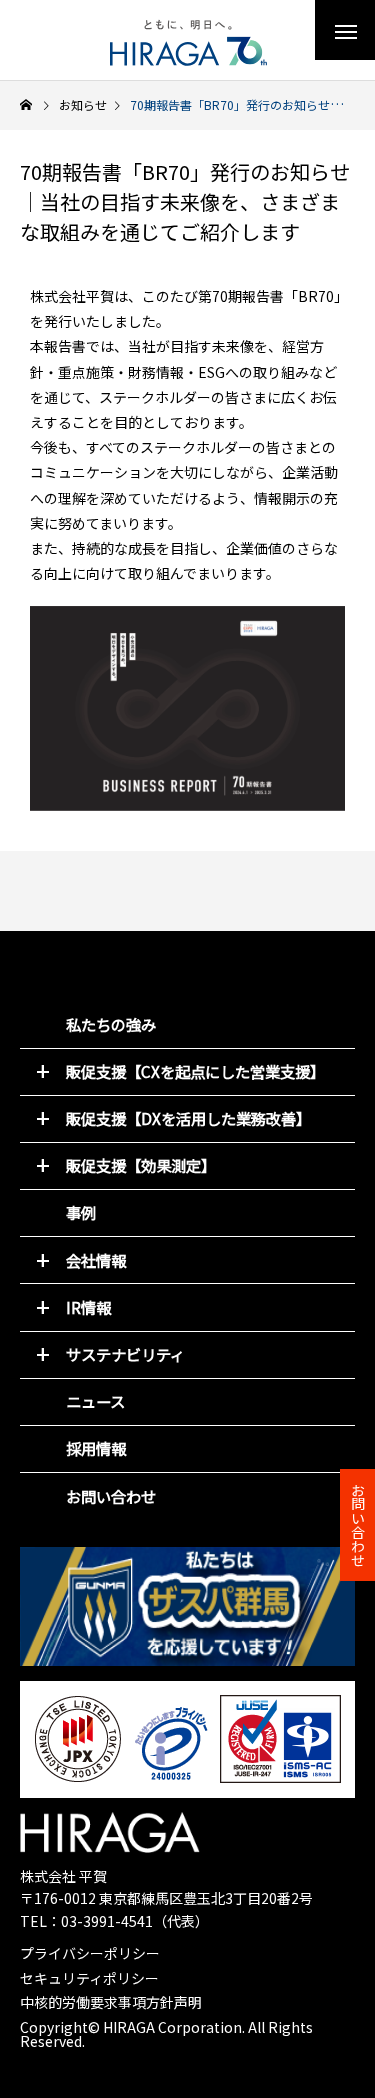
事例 (81, 1212)
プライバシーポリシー (90, 1953)
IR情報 (88, 1307)
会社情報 (96, 1260)
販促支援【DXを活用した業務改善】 (188, 1118)
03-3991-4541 (107, 1921)
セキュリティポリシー (89, 1978)
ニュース (95, 1401)
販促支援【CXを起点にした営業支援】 (195, 1071)
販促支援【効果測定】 (141, 1165)
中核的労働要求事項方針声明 (111, 2002)
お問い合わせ (111, 1496)
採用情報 (96, 1448)
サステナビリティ (125, 1354)
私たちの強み (111, 1024)
